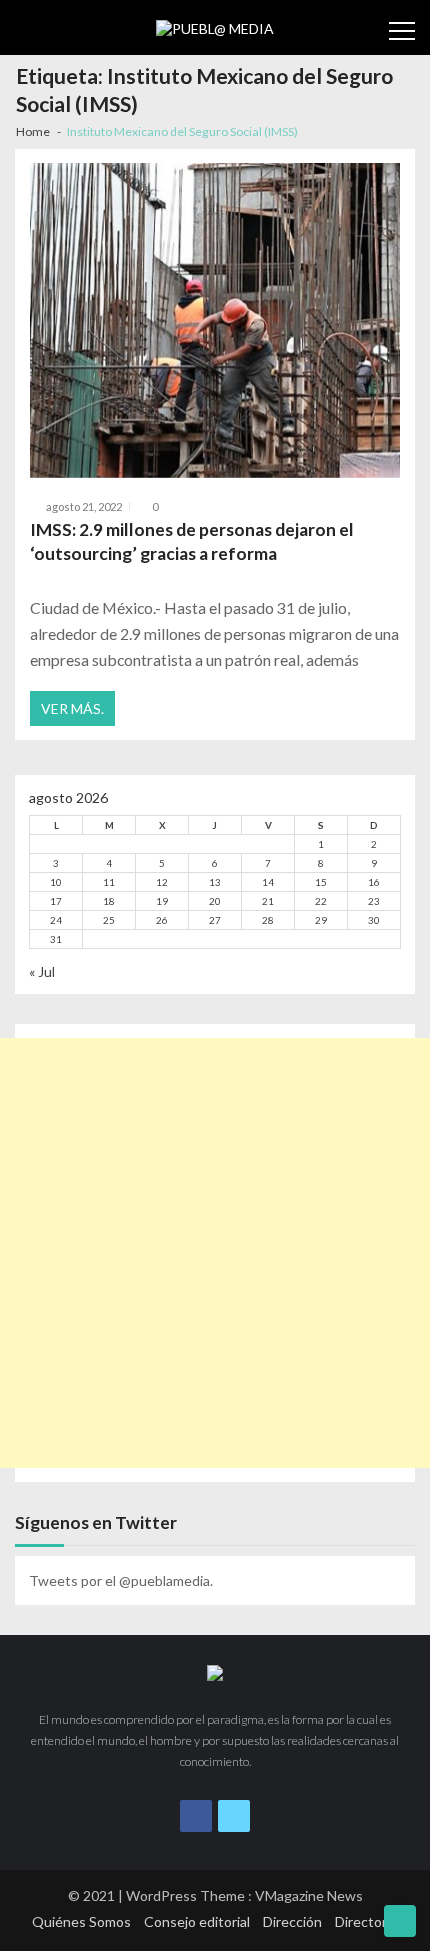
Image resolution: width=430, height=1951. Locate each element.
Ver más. (72, 708)
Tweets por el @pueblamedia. (121, 1580)
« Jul (42, 971)
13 (215, 882)
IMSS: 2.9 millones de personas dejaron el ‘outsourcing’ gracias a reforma (192, 541)
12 (162, 882)
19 (162, 901)
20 (215, 901)
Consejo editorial (197, 1921)
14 (268, 882)
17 (56, 901)
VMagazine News (309, 1895)
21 (268, 901)
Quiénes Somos (81, 1921)
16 (374, 882)
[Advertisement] (215, 1253)
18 (109, 901)
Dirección (292, 1921)
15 (321, 882)
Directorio (366, 1921)
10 (56, 882)
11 (109, 882)
